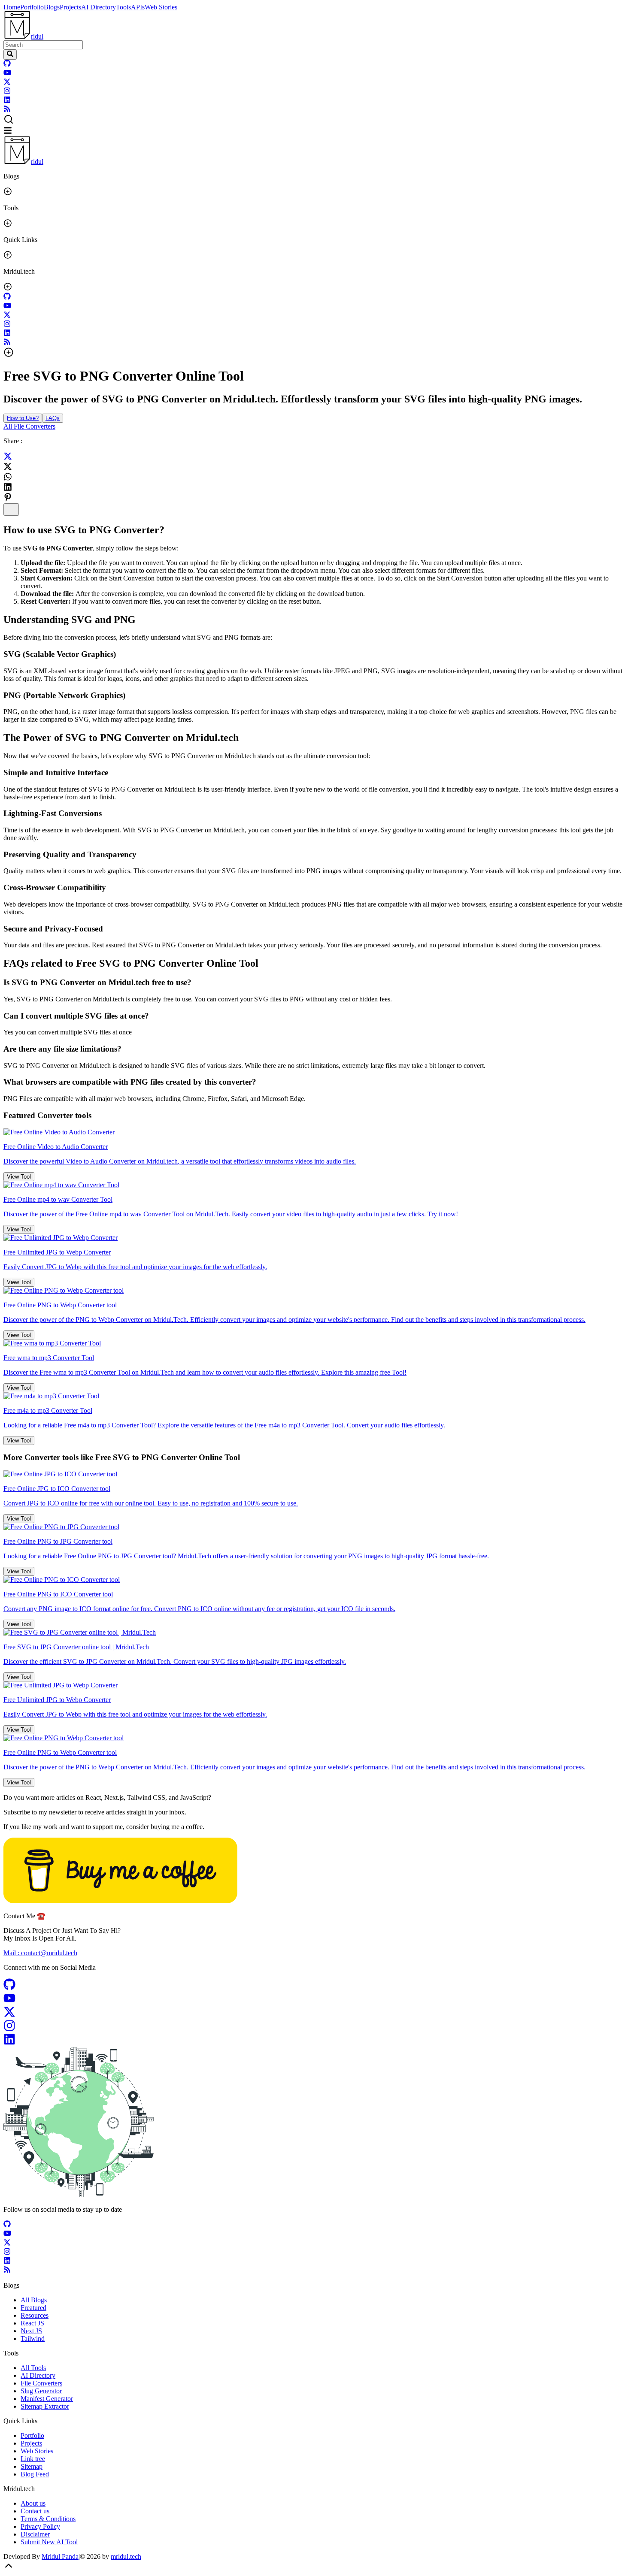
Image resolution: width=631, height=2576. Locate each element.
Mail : (40, 1953)
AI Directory (99, 7)
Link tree (33, 2459)
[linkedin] (7, 101)
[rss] (7, 110)
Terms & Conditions (48, 2519)
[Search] (10, 54)
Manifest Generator (47, 2399)
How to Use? (23, 418)
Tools (123, 7)
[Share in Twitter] (8, 458)
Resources (35, 2315)
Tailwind (33, 2339)
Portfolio (32, 7)
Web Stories (161, 7)
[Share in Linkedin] (8, 487)
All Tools (33, 2368)
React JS (32, 2323)
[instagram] (7, 92)
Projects (70, 7)
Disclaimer (35, 2534)
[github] (7, 65)
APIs (138, 7)
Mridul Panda (60, 2556)
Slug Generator (41, 2391)
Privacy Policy (40, 2526)
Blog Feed (35, 2474)
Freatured (33, 2308)
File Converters (41, 2383)
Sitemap (32, 2466)
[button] (315, 120)
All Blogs (34, 2300)
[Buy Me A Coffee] (120, 1901)
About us (33, 2503)
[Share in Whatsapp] (8, 477)
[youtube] (7, 74)
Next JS (31, 2331)
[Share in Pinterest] (8, 497)
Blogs (52, 7)
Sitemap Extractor (45, 2406)
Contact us (35, 2511)
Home (12, 7)
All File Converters (29, 426)
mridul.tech (126, 2556)
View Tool (19, 1177)
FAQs (53, 418)
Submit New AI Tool (49, 2542)
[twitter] (7, 83)
